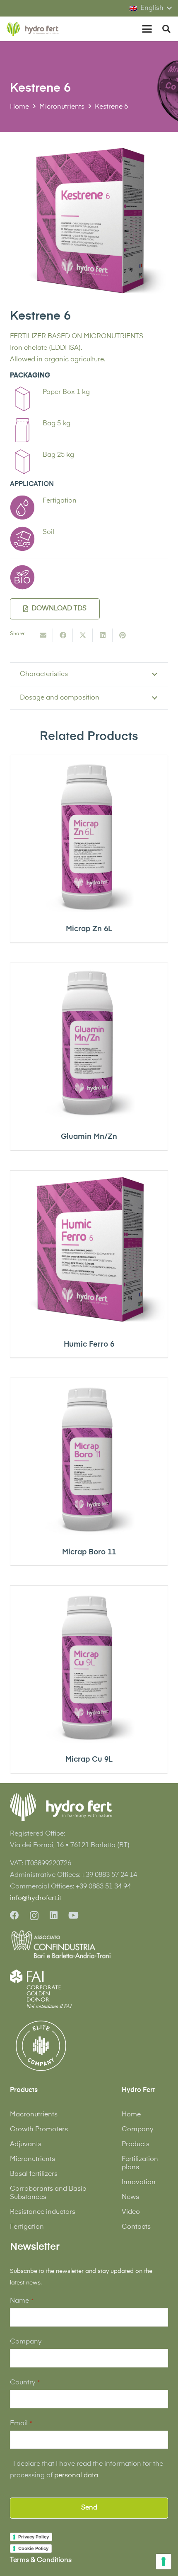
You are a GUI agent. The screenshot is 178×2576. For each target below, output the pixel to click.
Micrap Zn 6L (89, 929)
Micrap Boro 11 (89, 1552)
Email (21, 2424)
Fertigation (27, 2227)
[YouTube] (73, 1915)
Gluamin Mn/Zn (89, 1137)
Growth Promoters (39, 2130)
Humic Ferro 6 (89, 1345)
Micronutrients (32, 2159)
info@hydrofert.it (36, 1898)
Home (131, 2115)
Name (22, 2301)
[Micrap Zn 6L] (89, 834)
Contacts (136, 2227)
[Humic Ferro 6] (89, 1249)
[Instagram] (34, 1916)
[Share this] (63, 635)
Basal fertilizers (34, 2174)
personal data (76, 2476)
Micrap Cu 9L (89, 1760)
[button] (150, 8)
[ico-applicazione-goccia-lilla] (22, 508)
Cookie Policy (33, 2548)
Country (25, 2383)
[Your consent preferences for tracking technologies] (164, 2562)
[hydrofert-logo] (33, 29)
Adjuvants (26, 2144)
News (130, 2197)
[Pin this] (123, 635)
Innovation (139, 2182)
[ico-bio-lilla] (22, 577)
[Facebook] (14, 1915)
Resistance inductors (43, 2212)
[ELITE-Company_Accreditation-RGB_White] (41, 2046)
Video (131, 2212)
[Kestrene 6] (89, 147)
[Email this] (43, 635)
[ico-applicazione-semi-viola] (22, 539)
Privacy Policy (34, 2537)
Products (136, 2144)
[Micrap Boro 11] (89, 1456)
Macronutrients (34, 2115)
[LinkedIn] (54, 1915)
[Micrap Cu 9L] (89, 1664)
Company (138, 2130)
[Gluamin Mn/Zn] (89, 1041)
